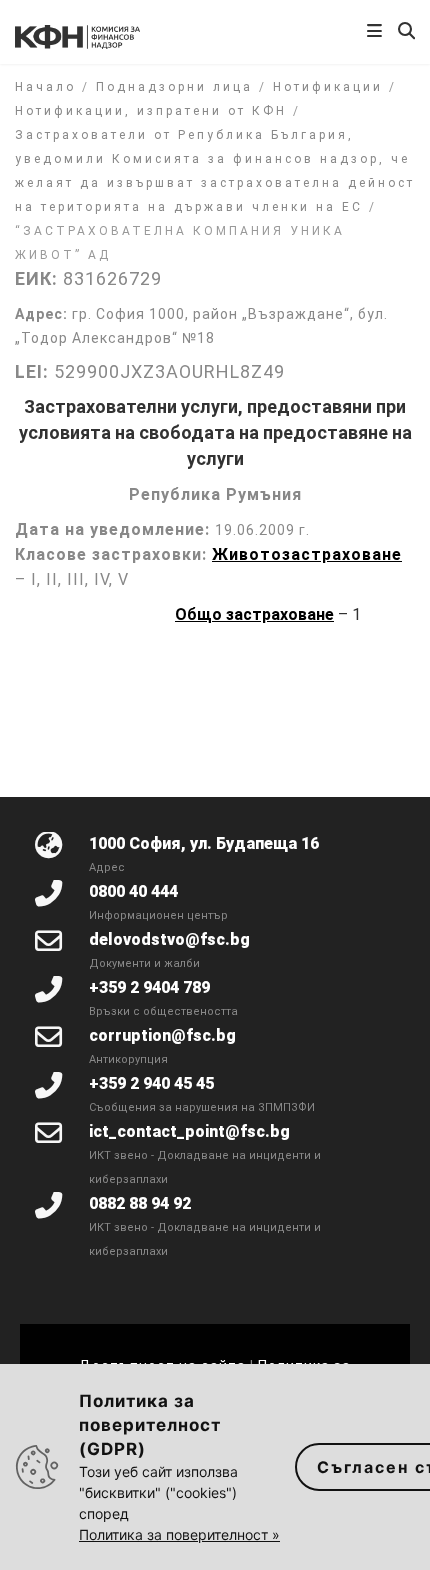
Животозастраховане (307, 554)
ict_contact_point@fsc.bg (189, 1131)
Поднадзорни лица (174, 87)
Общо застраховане (254, 614)
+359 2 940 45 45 (151, 1083)
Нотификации (328, 87)
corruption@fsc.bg (162, 1035)
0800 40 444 (133, 891)
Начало (45, 87)
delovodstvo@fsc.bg (169, 939)
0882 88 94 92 (140, 1203)
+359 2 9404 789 (149, 987)
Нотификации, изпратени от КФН (151, 111)
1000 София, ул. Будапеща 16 (204, 843)
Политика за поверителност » (179, 1534)
